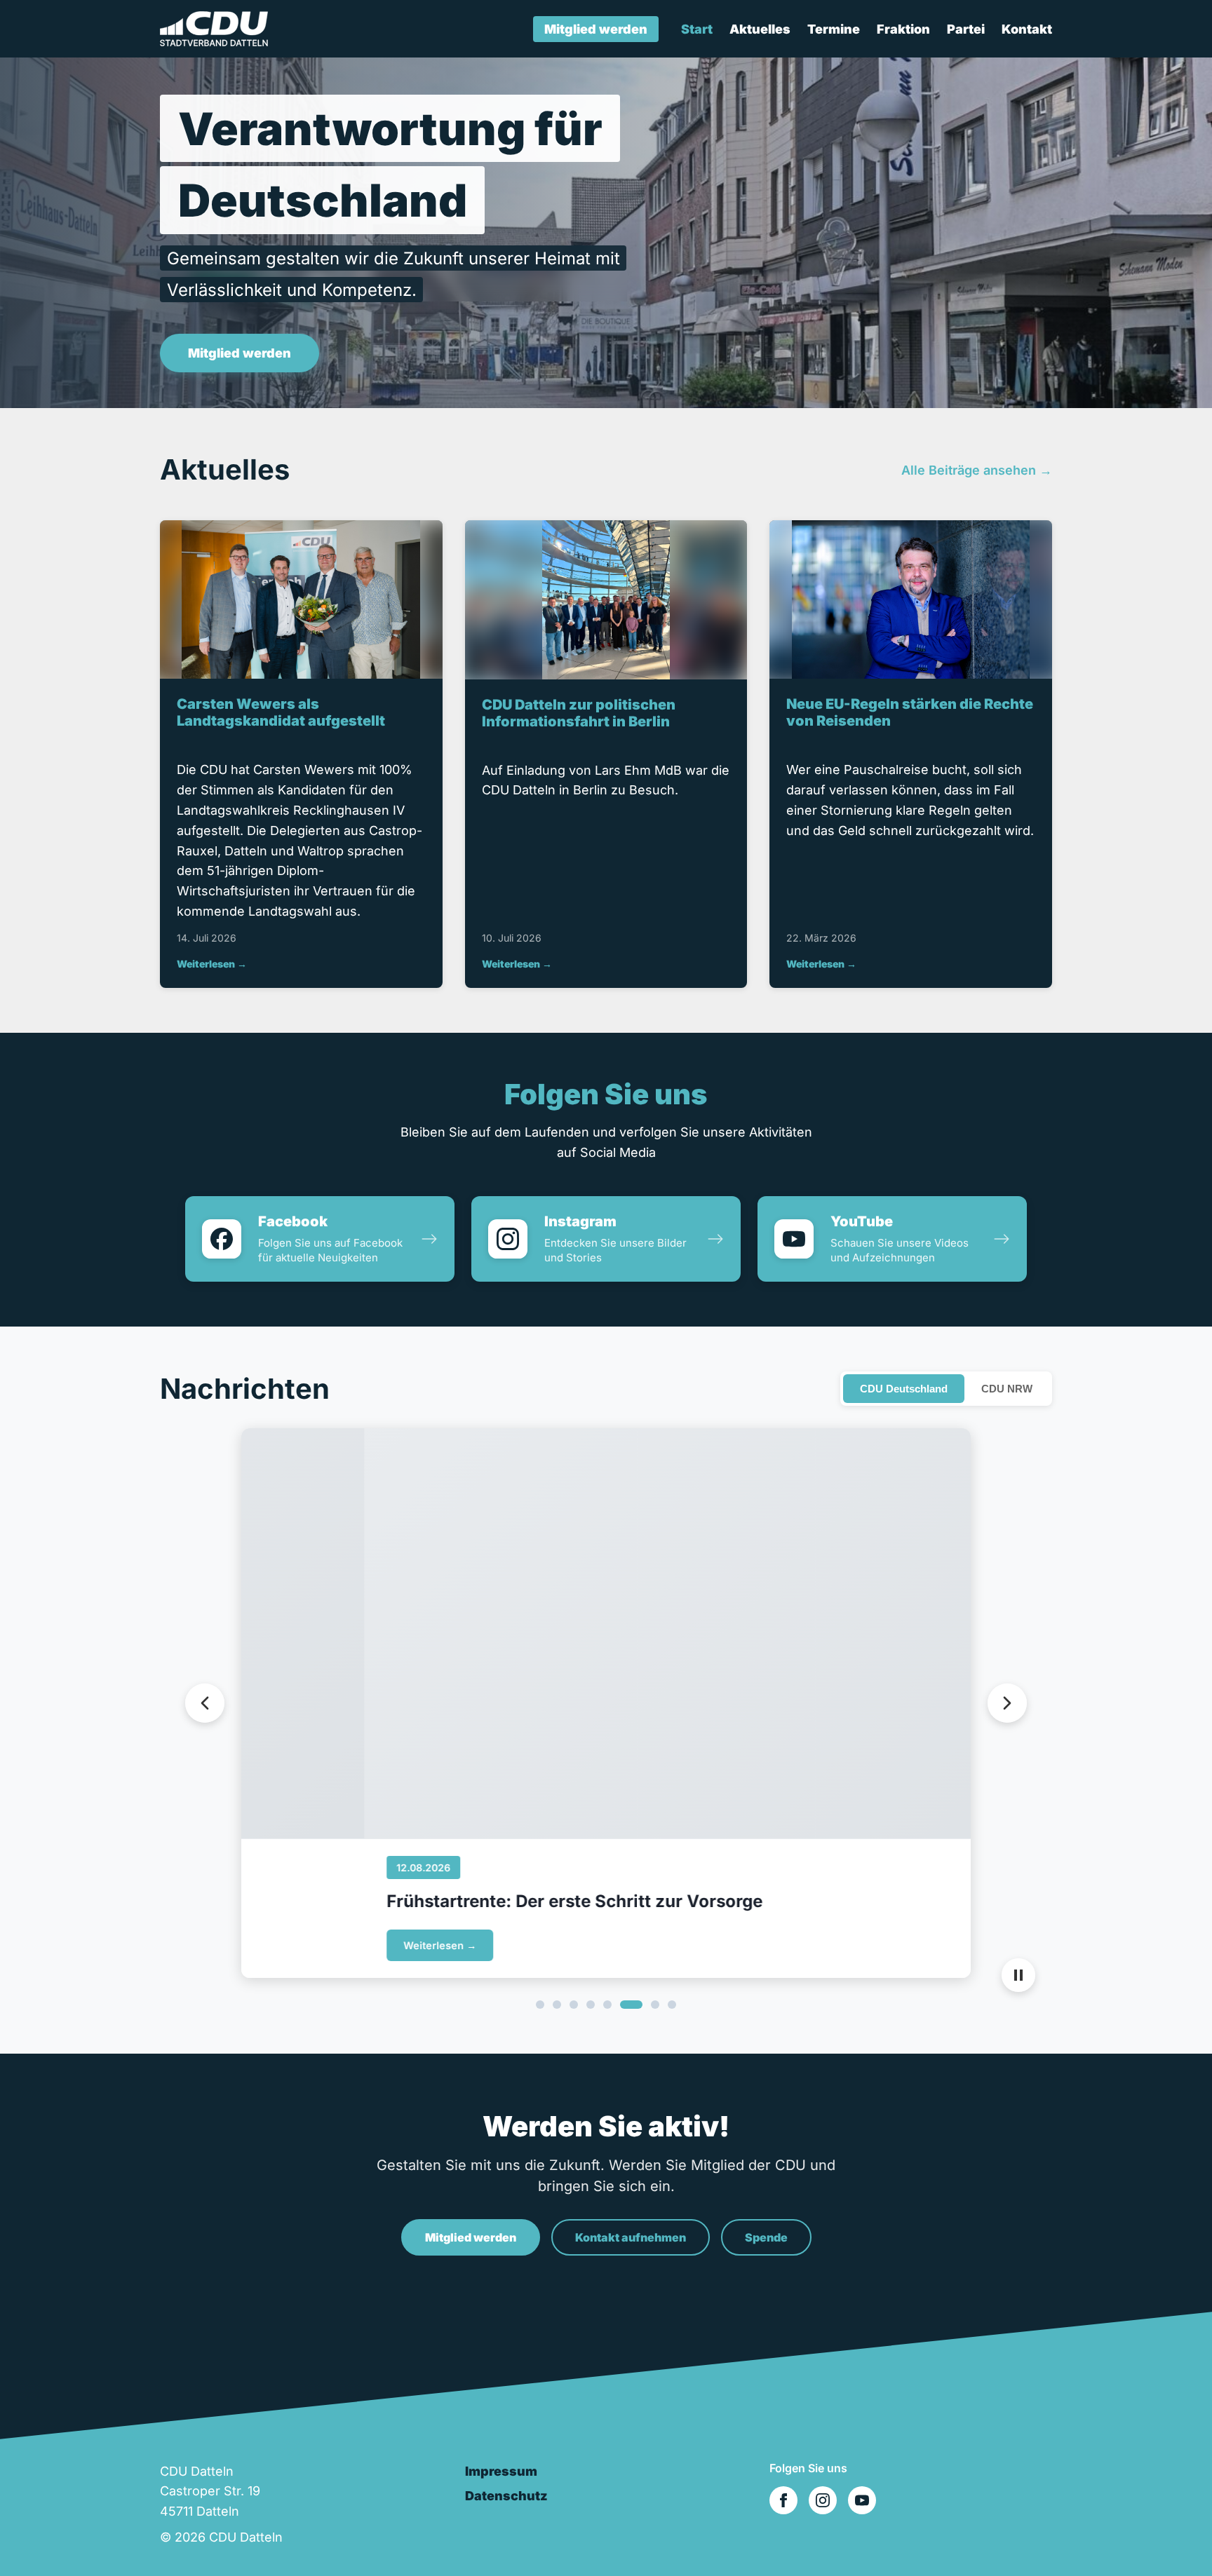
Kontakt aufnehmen (631, 2237)
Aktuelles (760, 29)
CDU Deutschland (904, 1389)
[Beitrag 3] (574, 2005)
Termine (834, 29)
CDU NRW (1007, 1389)
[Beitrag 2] (557, 2005)
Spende (766, 2237)
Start (697, 29)
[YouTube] (862, 2500)
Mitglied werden (596, 29)
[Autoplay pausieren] (1018, 1975)
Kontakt (1027, 29)
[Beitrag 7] (655, 2005)
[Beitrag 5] (607, 2005)
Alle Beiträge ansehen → (977, 470)
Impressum (501, 2471)
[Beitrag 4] (591, 2005)
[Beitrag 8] (672, 2005)
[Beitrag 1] (540, 2005)
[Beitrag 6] (631, 2005)
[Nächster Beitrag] (1007, 1703)
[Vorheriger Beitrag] (205, 1703)
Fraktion (903, 29)
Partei (966, 29)
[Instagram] (823, 2500)
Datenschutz (506, 2496)
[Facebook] (783, 2500)
